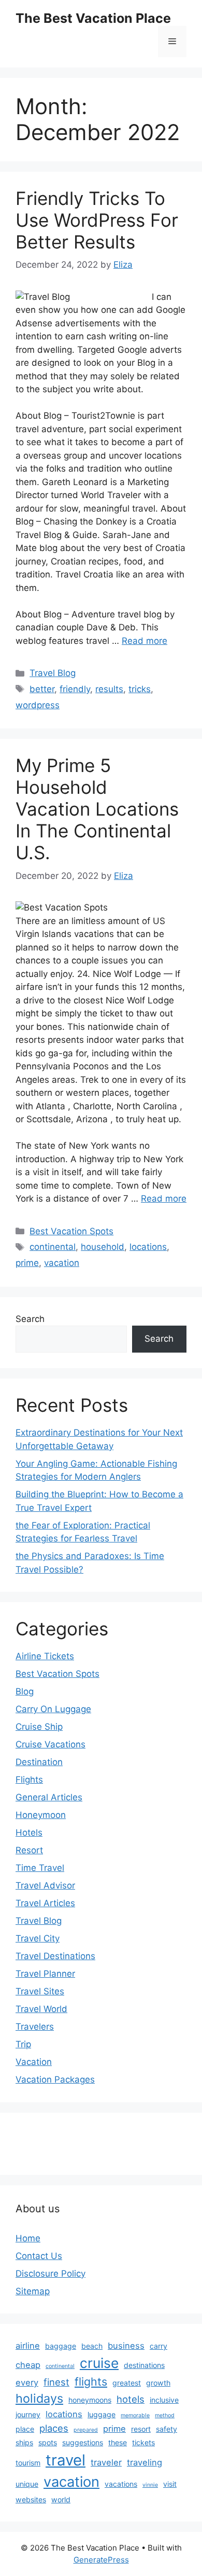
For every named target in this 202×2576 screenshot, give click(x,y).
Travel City (38, 1938)
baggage (61, 2346)
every (27, 2382)
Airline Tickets (45, 1656)
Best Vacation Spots (71, 1231)
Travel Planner (45, 1974)
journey (28, 2414)
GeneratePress (101, 2560)
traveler (106, 2462)
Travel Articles (45, 1903)
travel (66, 2460)
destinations (144, 2365)
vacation (62, 1263)
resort (141, 2429)
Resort (29, 1850)
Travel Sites (40, 1991)
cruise (99, 2363)
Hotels (29, 1833)
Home (28, 2238)
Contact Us (39, 2256)
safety (167, 2429)
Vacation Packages (55, 2079)
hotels (131, 2399)
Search (30, 1319)
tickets (143, 2442)
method (165, 2415)
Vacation (34, 2062)
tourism (28, 2463)
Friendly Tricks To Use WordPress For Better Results (97, 220)
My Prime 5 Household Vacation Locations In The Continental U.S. (97, 809)
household (103, 1247)
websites (31, 2499)
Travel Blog (53, 673)
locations (148, 1247)
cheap (28, 2365)
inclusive (164, 2400)
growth (158, 2383)
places (54, 2428)
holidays (39, 2398)
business (126, 2346)
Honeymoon (41, 1815)
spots (48, 2442)
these (118, 2442)
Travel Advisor (45, 1885)
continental (53, 1247)
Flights (29, 1780)
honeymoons (90, 2400)
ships (24, 2442)
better (42, 689)
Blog (25, 1691)
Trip (23, 2044)
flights (91, 2381)
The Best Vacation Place (93, 18)
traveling (145, 2462)
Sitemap (33, 2291)
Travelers (35, 2027)
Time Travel (40, 1868)
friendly (75, 689)
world (61, 2499)
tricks (140, 689)
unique (27, 2484)
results (109, 689)
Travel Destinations (55, 1956)
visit (170, 2484)
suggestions (83, 2442)
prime (27, 1263)
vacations (121, 2484)
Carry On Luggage (53, 1709)
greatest (127, 2383)
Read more (145, 641)
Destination (39, 1762)
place (25, 2429)
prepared (86, 2430)
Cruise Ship (39, 1727)
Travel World (41, 2009)
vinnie (150, 2485)
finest (56, 2382)
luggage (102, 2414)
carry (158, 2346)
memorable (135, 2415)
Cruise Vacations (51, 1744)
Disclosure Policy (51, 2274)
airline (28, 2346)
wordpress (38, 705)
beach (92, 2346)
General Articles (49, 1797)
